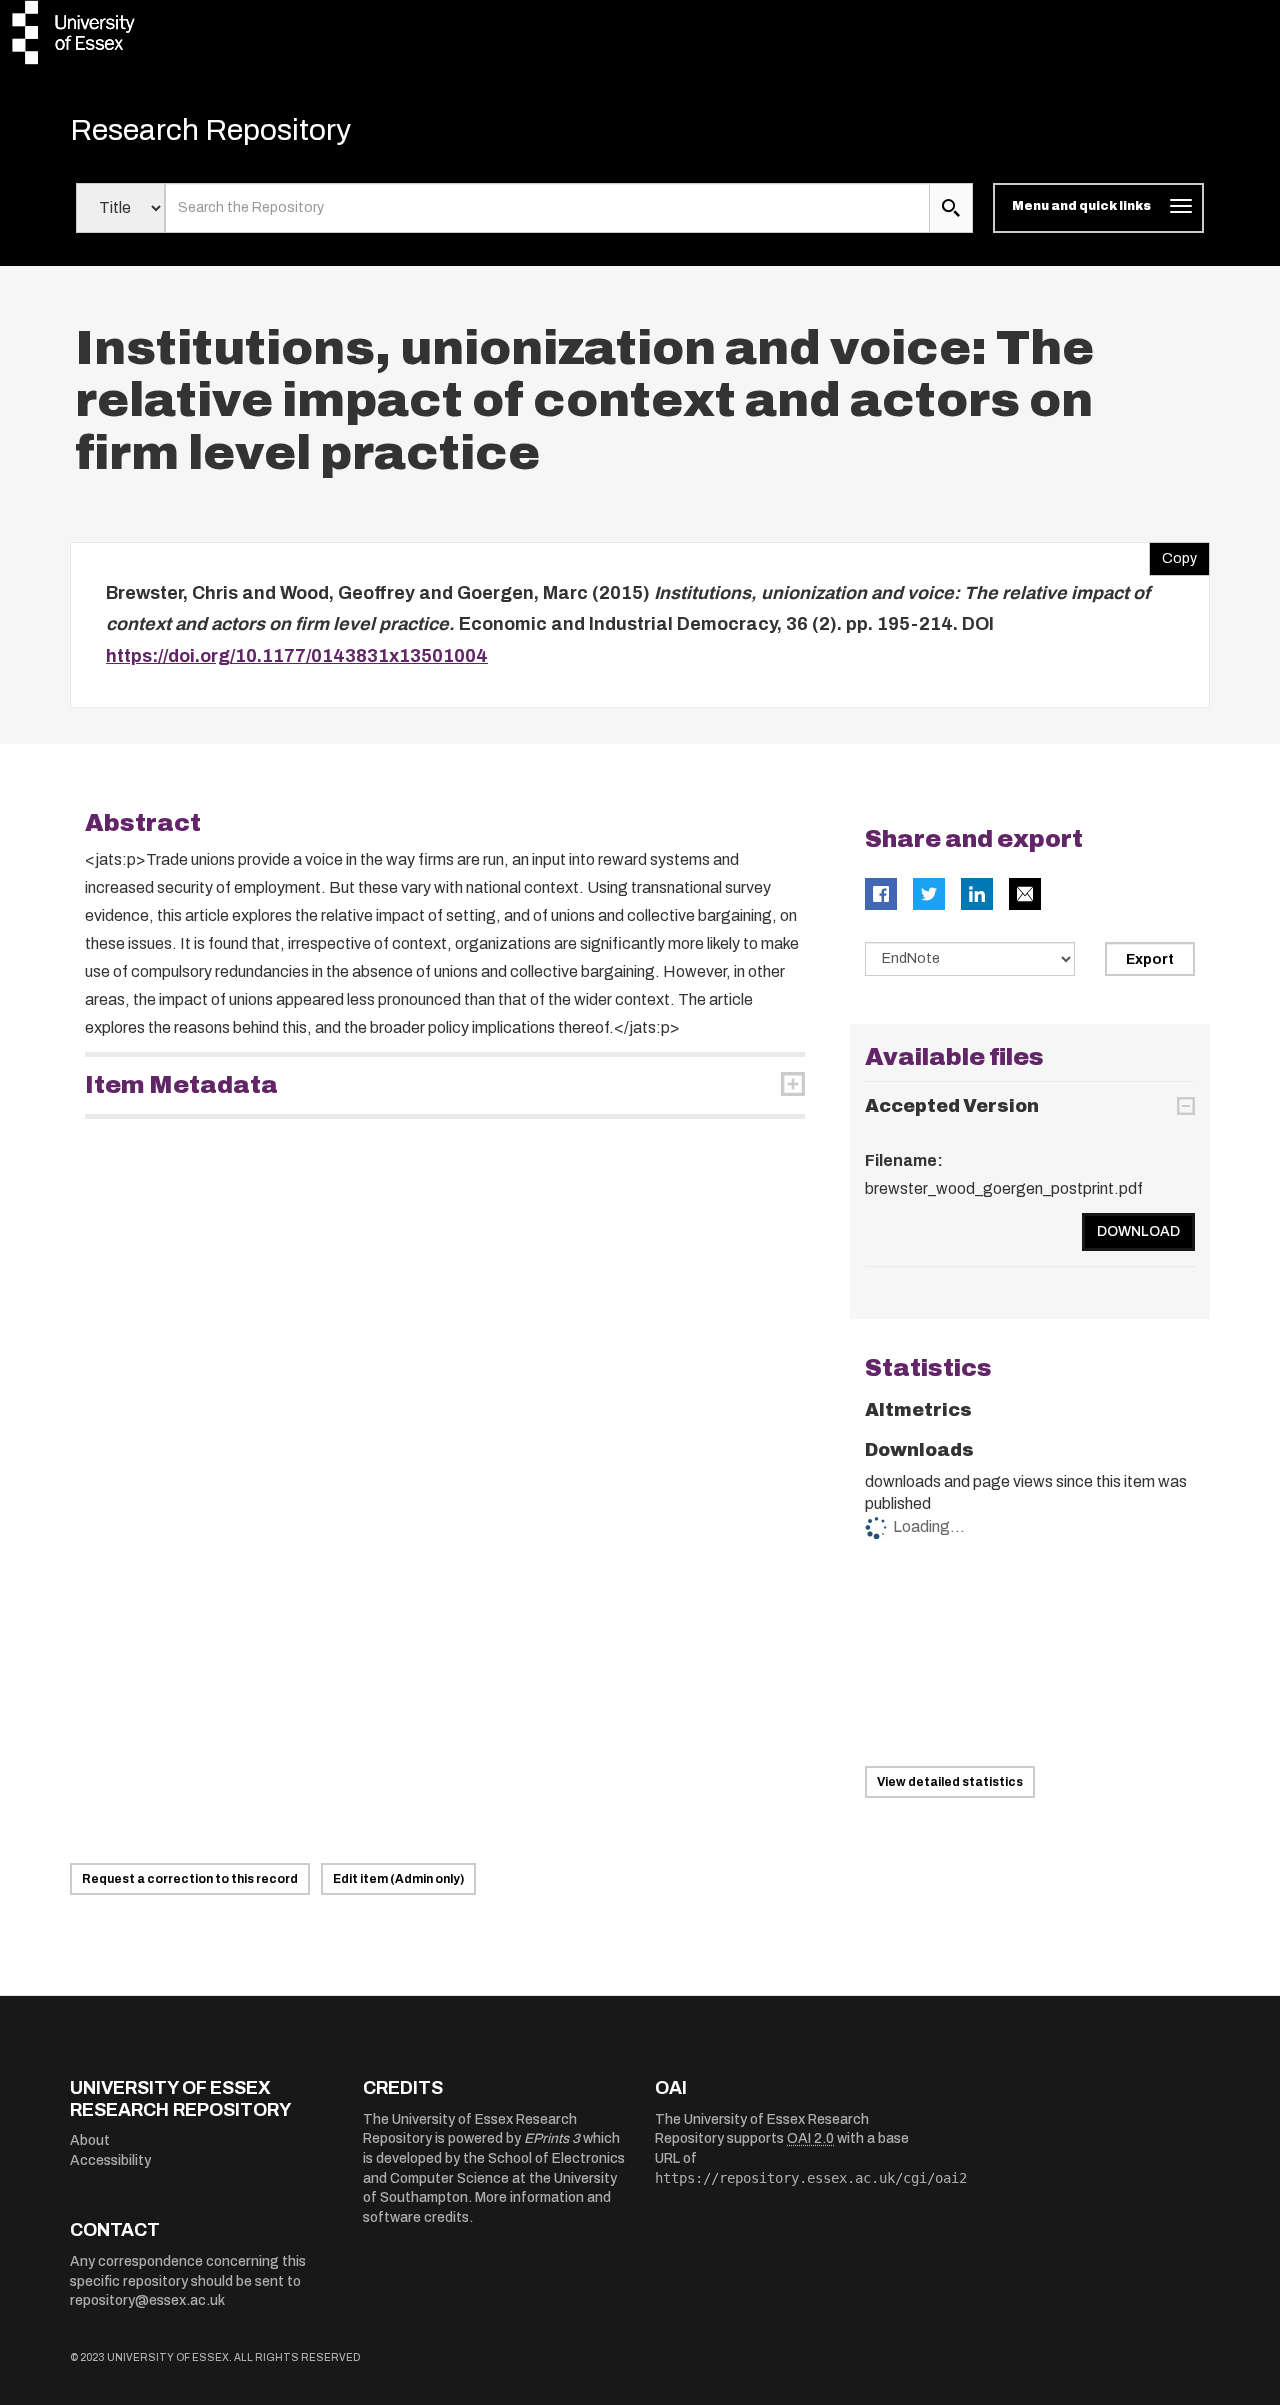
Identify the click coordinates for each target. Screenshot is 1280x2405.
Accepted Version (952, 1106)
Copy (1173, 554)
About (90, 2140)
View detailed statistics (950, 1782)
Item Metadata (181, 1085)
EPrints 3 (552, 2138)
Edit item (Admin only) (398, 1879)
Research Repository (210, 130)
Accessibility (110, 2160)
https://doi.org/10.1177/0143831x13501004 (297, 656)
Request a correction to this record (190, 1879)
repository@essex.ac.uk (147, 2300)
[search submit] (951, 208)
